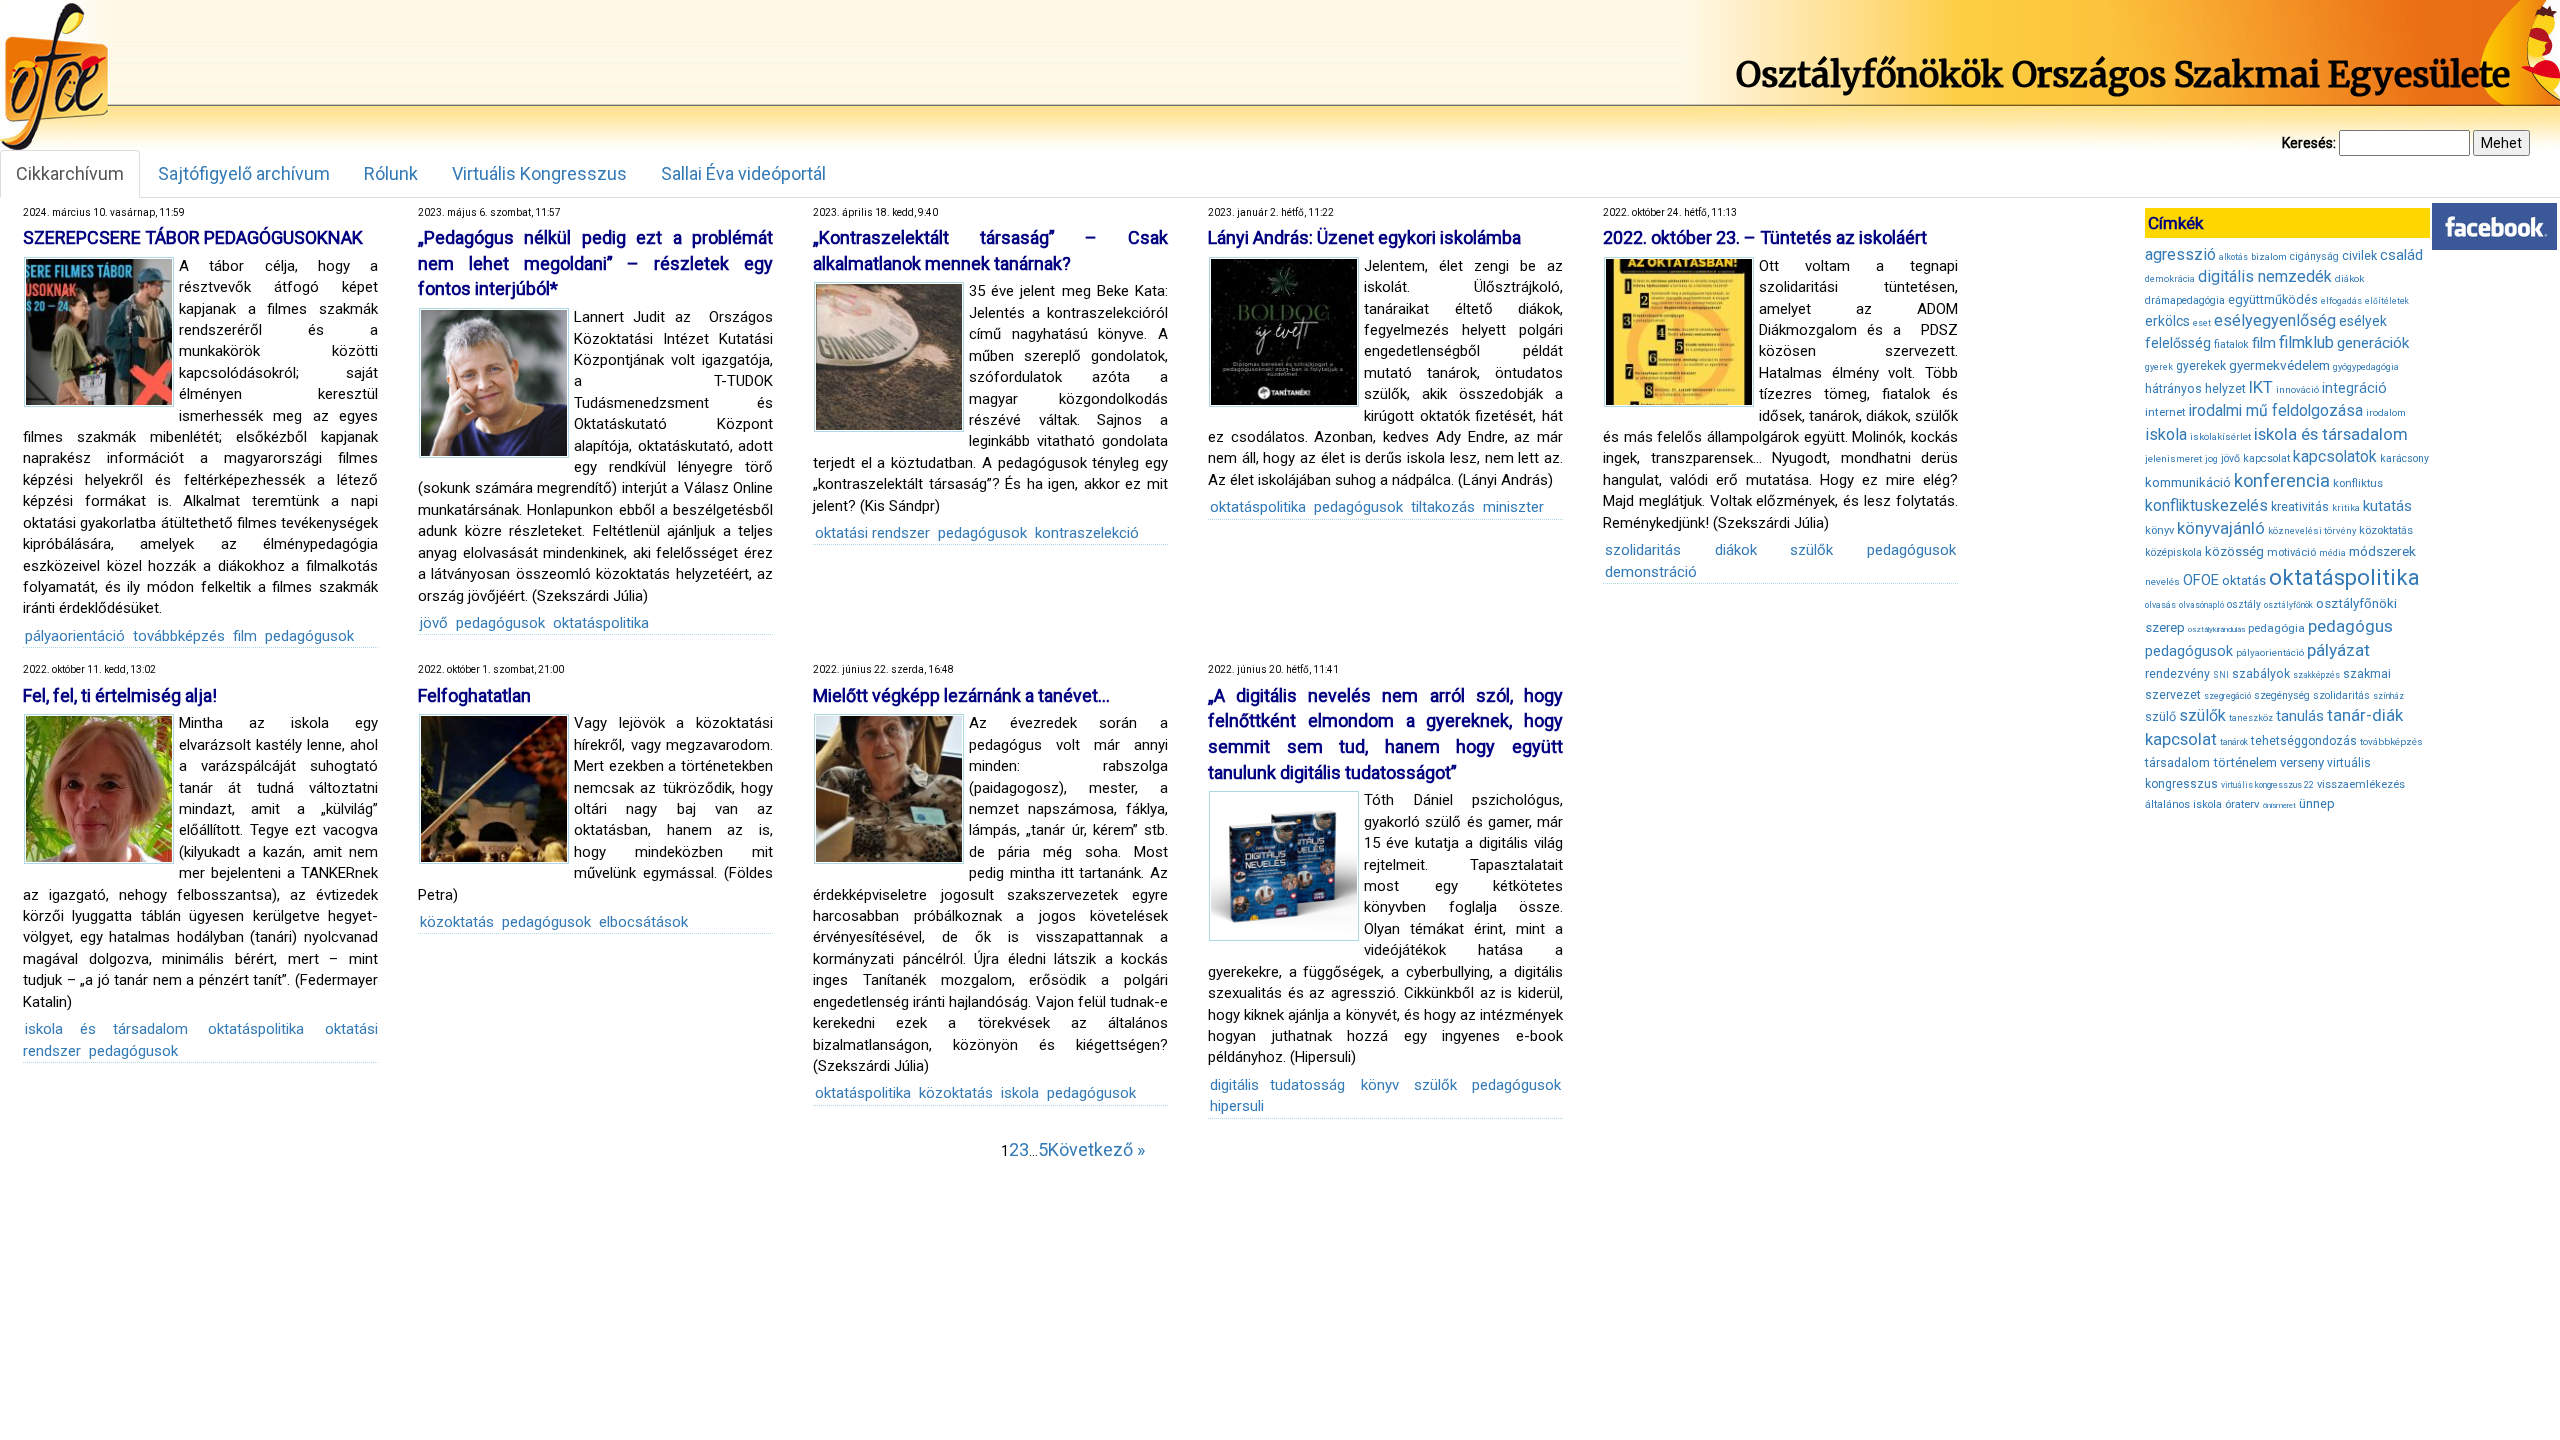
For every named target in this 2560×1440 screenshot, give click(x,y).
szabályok (2261, 674)
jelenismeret (2173, 458)
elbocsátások (643, 922)
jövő (434, 623)
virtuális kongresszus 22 (2267, 785)
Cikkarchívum (70, 173)
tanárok (2234, 742)
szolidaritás (1643, 550)
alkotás (2233, 257)
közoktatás (457, 922)
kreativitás (2300, 507)
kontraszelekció (1087, 533)
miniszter (1513, 507)
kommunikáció (2188, 482)
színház (2388, 696)
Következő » (1096, 1149)
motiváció (2291, 552)
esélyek (2363, 321)
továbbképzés (179, 636)
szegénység (2282, 695)
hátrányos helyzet (2195, 388)
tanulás (2300, 716)
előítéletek (2387, 301)
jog (2211, 459)
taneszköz (2251, 718)
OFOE (2201, 580)
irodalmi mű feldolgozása (2276, 411)
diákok (1736, 550)
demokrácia (2170, 279)
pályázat (2338, 650)
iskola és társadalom (106, 1029)
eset (2202, 323)
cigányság (2314, 256)
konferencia (2282, 480)
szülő (2160, 716)
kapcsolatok (2335, 457)
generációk (2373, 343)
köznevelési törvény (2312, 530)
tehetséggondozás (2304, 741)
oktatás (2244, 580)
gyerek (2159, 367)
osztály (2244, 604)
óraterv (2242, 804)
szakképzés (2316, 675)
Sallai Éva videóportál (743, 173)
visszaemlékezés (2361, 784)
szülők (1811, 550)
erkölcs (2167, 321)
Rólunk (391, 173)
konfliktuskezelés (2206, 505)
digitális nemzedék (2265, 276)
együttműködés (2273, 299)
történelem (2245, 762)
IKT (2261, 387)
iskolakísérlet (2220, 436)
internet (2165, 412)
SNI (2221, 675)
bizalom (2269, 256)
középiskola (2173, 552)
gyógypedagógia (2366, 367)
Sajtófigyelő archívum (244, 173)
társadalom (2177, 762)
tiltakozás (1443, 507)
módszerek (2382, 551)
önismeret (2279, 805)
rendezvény (2177, 673)
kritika (2346, 508)
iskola (1020, 1093)
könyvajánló (2221, 528)
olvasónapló (2201, 605)
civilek (2359, 255)
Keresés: (2309, 143)
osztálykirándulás (2216, 629)
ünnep (2317, 803)
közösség (2234, 551)
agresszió (2180, 254)
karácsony (2404, 458)
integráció (2354, 388)
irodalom (2386, 412)
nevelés (2162, 581)
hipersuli (1237, 1106)
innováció (2297, 389)
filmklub (2306, 342)
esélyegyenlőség (2275, 320)
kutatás (2387, 506)
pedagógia (2276, 628)
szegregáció (2227, 696)
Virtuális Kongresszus (539, 173)
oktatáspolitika (601, 623)
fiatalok (2231, 344)
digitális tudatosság (1277, 1085)
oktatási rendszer (872, 533)
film (245, 636)
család (2401, 255)
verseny (2302, 762)
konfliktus (2358, 483)
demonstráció (1651, 572)
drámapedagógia (2185, 300)
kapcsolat (2266, 458)
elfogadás (2341, 301)
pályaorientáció (75, 636)
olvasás (2160, 605)
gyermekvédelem (2279, 365)
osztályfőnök (2288, 605)
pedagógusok (309, 636)
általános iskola (2183, 804)
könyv (1380, 1085)
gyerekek (2201, 366)
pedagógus (2350, 626)
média (2332, 553)
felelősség (2178, 343)
